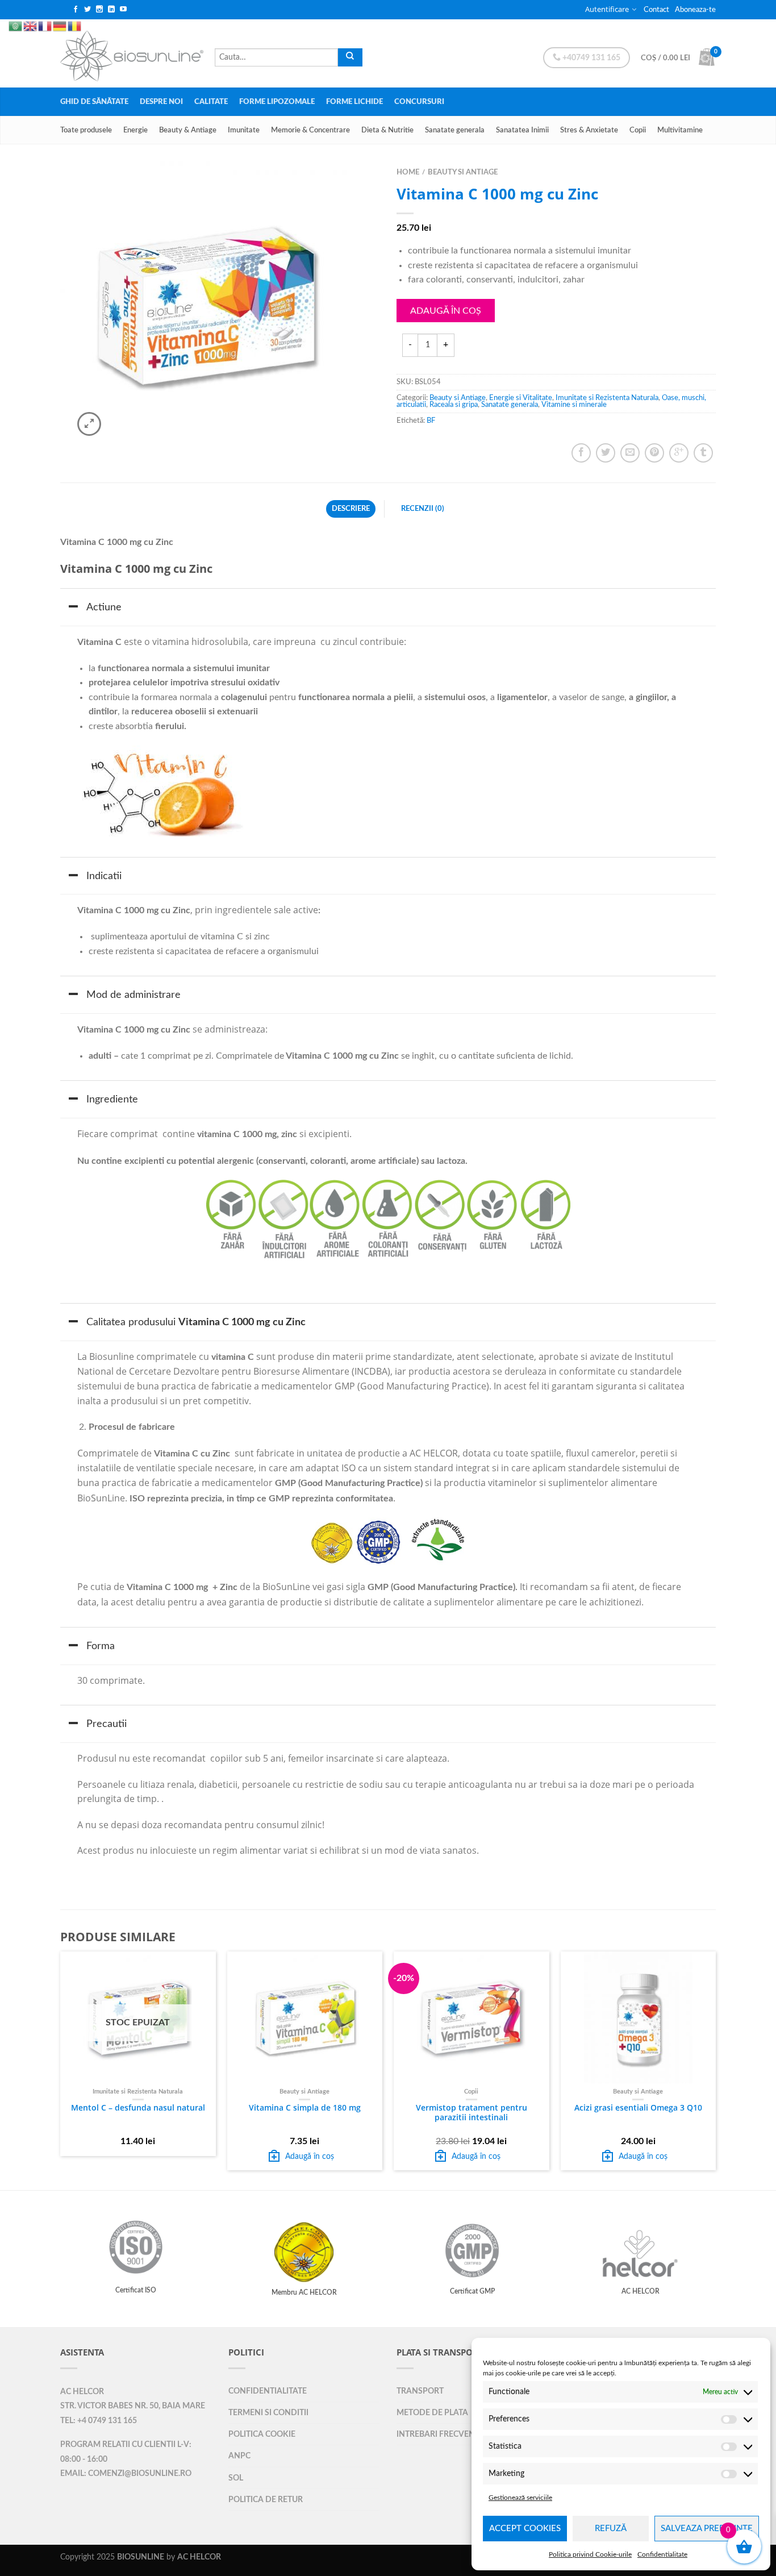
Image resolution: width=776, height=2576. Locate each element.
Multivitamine (680, 130)
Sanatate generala (455, 130)
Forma (101, 1646)
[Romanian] (75, 13)
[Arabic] (16, 13)
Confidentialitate (662, 2554)
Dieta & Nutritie (387, 130)
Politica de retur (266, 2500)
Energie (135, 130)
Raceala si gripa (454, 405)
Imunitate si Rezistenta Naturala (607, 398)
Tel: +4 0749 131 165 (99, 2421)
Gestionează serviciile (520, 2498)
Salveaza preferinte (707, 2529)
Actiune (104, 607)
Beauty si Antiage (463, 172)
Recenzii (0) (423, 509)
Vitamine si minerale (574, 405)
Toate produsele (86, 130)
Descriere (351, 509)
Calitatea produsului (196, 1322)
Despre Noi (161, 102)
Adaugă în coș (446, 311)
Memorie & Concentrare (310, 130)
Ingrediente (112, 1099)
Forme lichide (354, 102)
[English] (31, 13)
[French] (45, 13)
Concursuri (419, 102)
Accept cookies (525, 2529)
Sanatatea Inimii (522, 130)
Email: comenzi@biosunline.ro (126, 2474)
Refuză (611, 2529)
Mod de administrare (133, 995)
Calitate (211, 102)
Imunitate (244, 130)
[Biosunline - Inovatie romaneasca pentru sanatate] (132, 53)
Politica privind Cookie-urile (590, 2554)
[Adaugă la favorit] (351, 195)
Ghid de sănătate (94, 102)
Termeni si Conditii (268, 2413)
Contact (656, 10)
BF (431, 421)
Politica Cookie (262, 2434)
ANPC (239, 2456)
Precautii (107, 1724)
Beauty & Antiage (188, 130)
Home (408, 172)
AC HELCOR (82, 2392)
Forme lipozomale (277, 102)
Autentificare (607, 9)
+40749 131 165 (591, 58)
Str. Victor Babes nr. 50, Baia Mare (133, 2406)
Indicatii (104, 876)
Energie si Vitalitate (521, 398)
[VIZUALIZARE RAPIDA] (305, 2018)
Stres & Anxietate (589, 130)
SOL (236, 2478)
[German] (60, 13)
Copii (638, 130)
